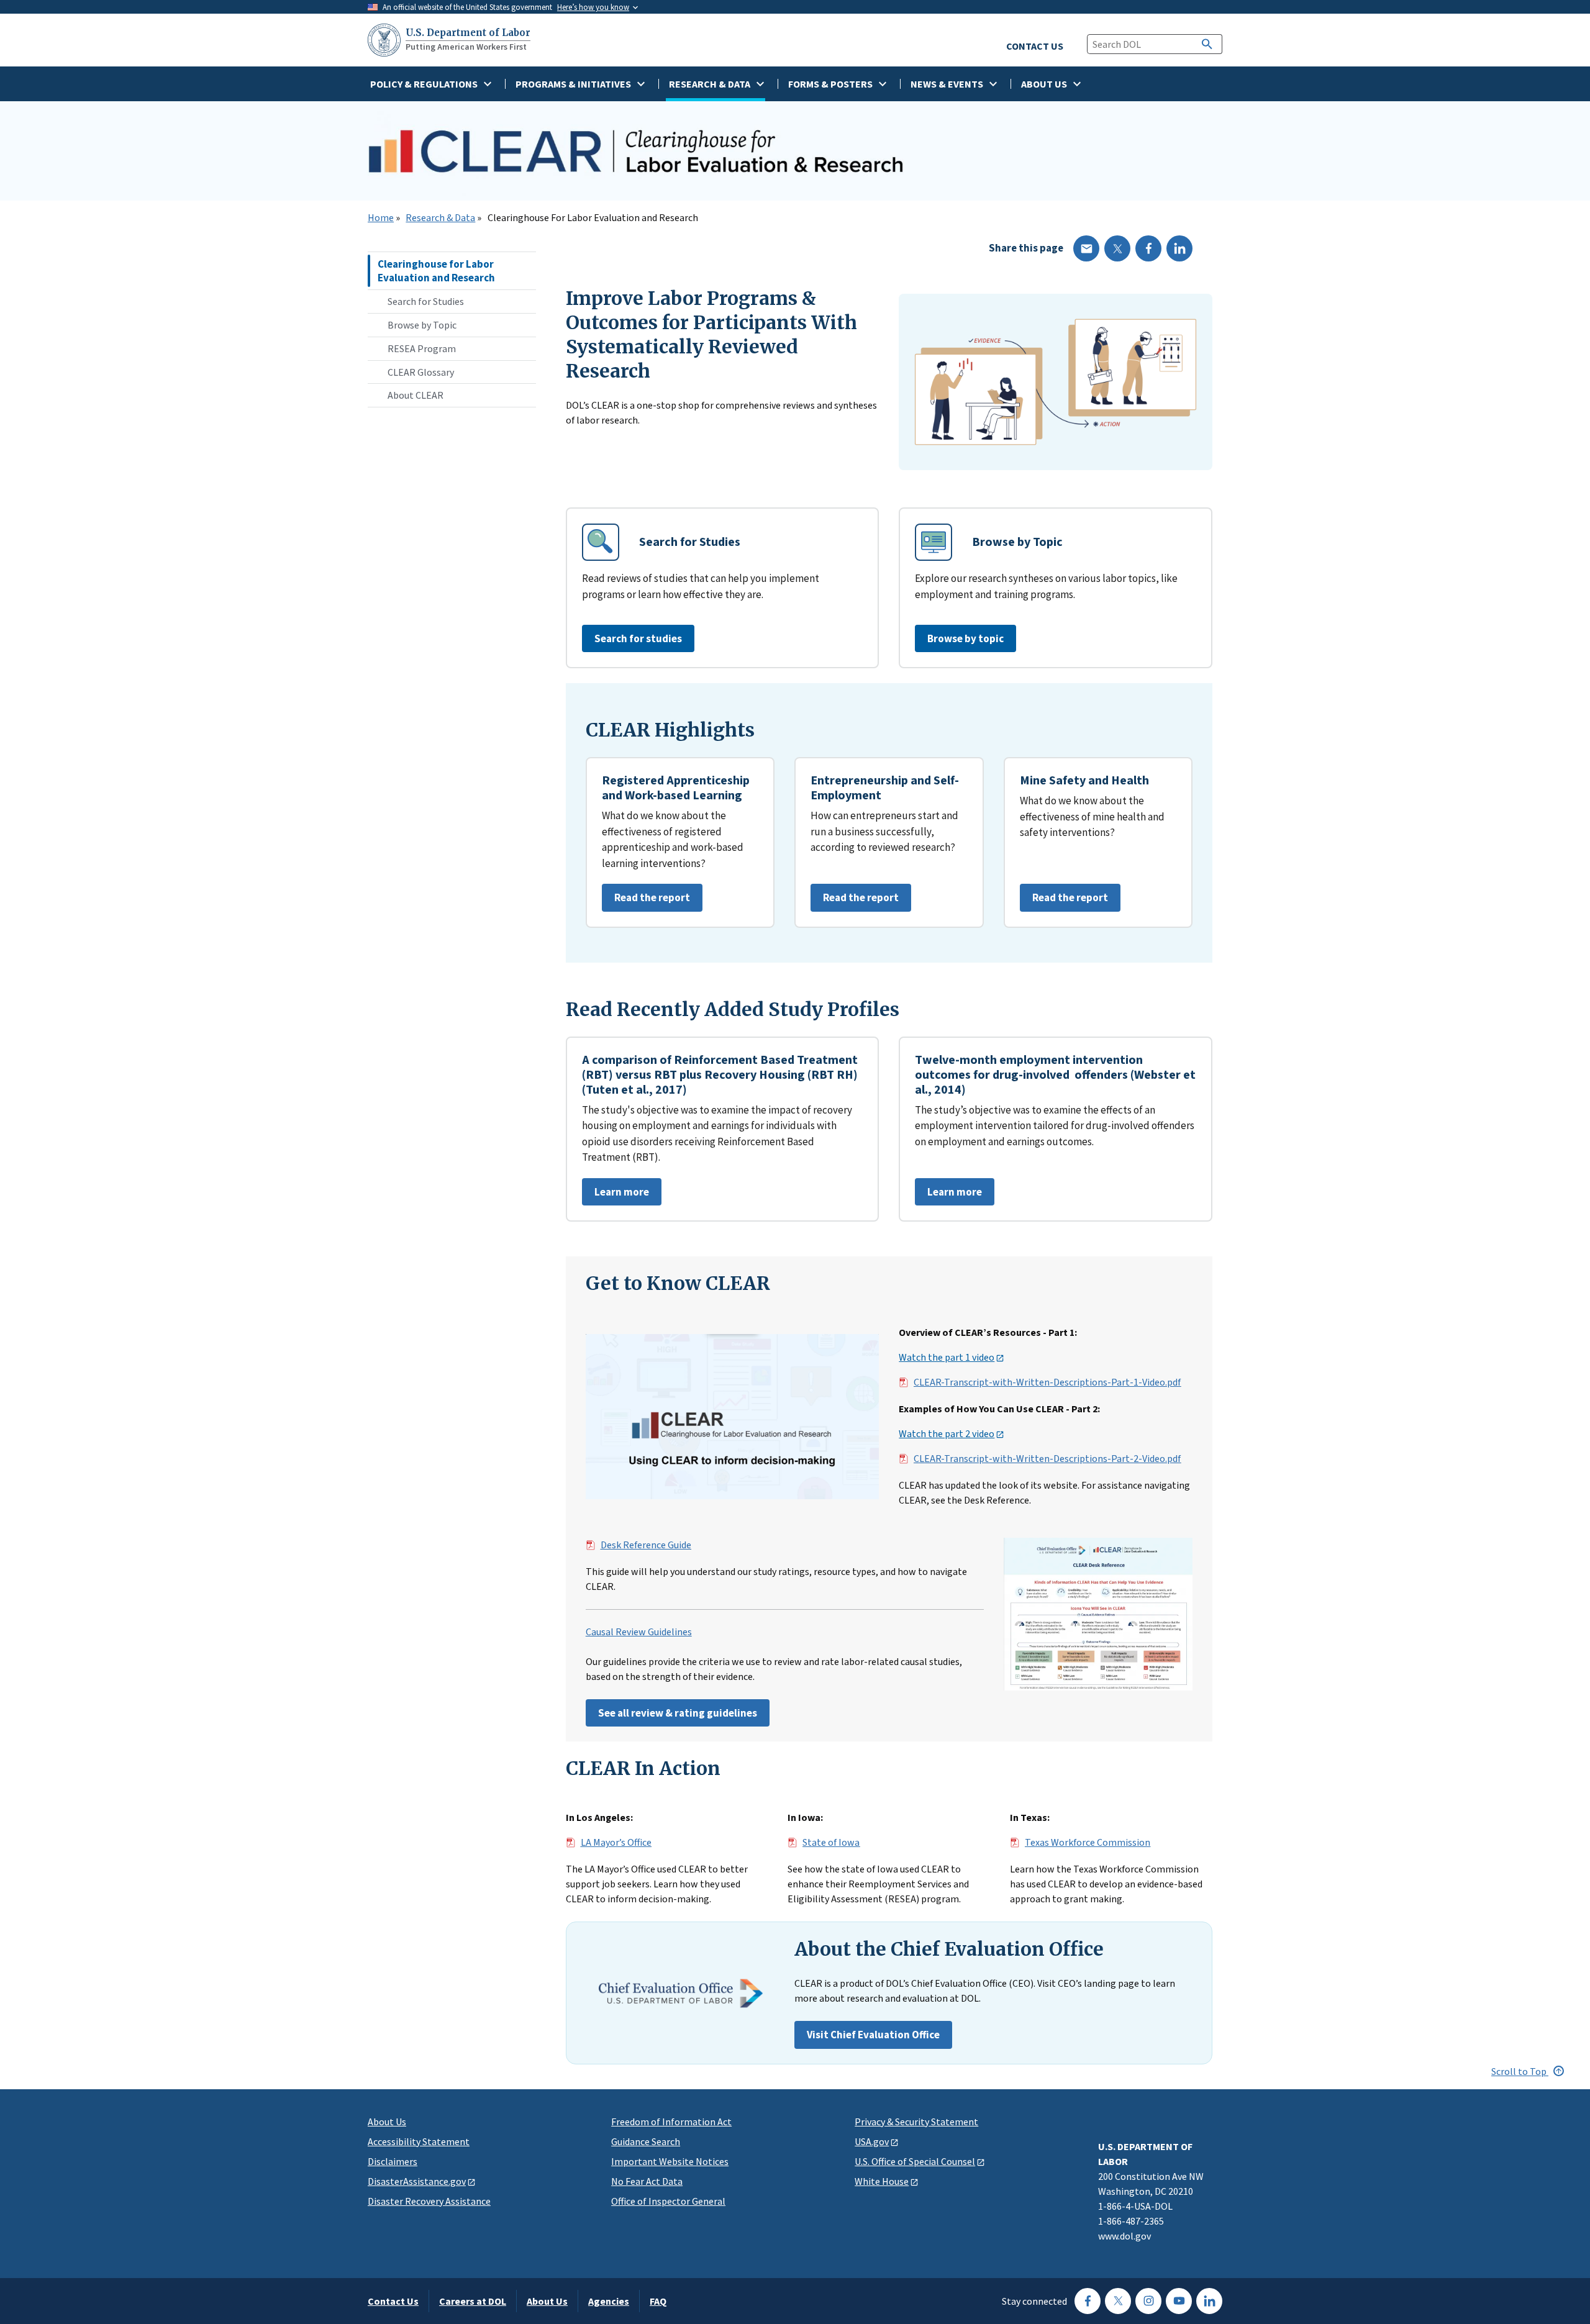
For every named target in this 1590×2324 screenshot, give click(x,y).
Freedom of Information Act (671, 2122)
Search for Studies (426, 301)
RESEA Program (422, 348)
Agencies (609, 2301)
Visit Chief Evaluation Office (873, 2035)
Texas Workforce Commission (1088, 1843)
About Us (387, 2122)
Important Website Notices (670, 2161)
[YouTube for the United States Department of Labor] (1179, 2301)
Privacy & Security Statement (916, 2122)
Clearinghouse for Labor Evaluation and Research (436, 271)
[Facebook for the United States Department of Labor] (1088, 2301)
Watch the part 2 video (947, 1434)
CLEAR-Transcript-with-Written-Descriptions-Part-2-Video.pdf (1047, 1459)
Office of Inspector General (668, 2201)
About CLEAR (416, 395)
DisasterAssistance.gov (417, 2181)
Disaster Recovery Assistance (429, 2201)
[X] (1117, 248)
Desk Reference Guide (646, 1545)
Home (381, 218)
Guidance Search (646, 2141)
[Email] (1086, 248)
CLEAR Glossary (421, 372)
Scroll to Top (1520, 2071)
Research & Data (440, 218)
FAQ (658, 2301)
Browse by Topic (422, 325)
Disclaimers (393, 2161)
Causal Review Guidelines (639, 1632)
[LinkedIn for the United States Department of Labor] (1209, 2301)
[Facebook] (1148, 248)
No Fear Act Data (647, 2181)
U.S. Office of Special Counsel (915, 2161)
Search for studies (638, 638)
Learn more (616, 1195)
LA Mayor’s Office (616, 1843)
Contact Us (393, 2301)
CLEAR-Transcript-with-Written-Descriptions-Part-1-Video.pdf (1047, 1382)
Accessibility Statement (419, 2141)
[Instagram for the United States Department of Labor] (1148, 2301)
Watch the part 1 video (947, 1358)
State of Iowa (831, 1843)
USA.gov (872, 2141)
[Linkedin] (1179, 248)
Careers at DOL (473, 2301)
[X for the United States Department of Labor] (1118, 2301)
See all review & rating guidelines (678, 1713)
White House (882, 2181)
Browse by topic (965, 638)
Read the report (646, 901)
